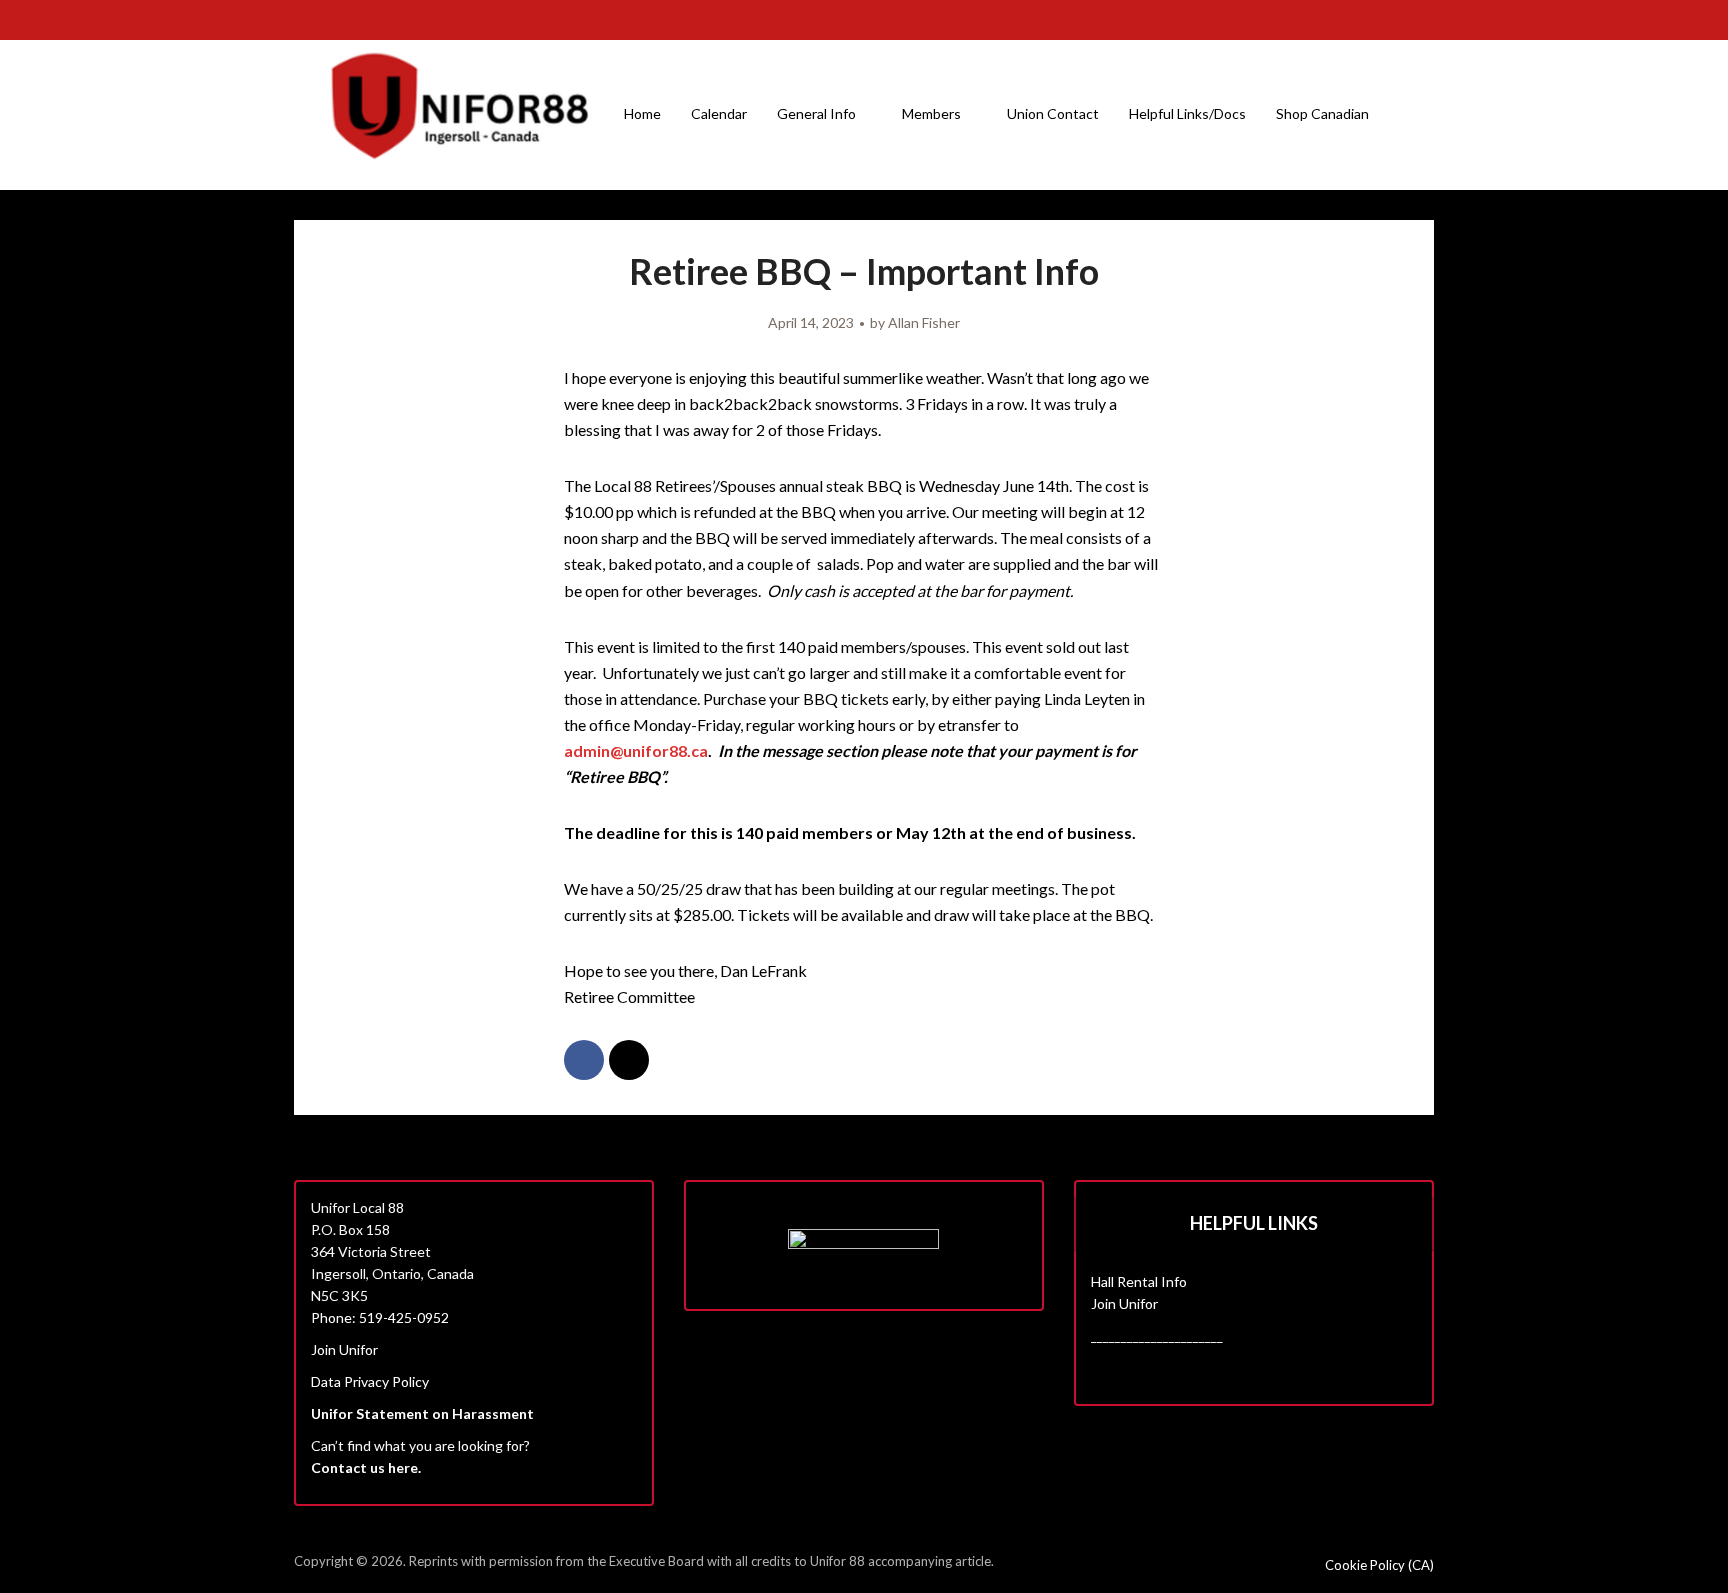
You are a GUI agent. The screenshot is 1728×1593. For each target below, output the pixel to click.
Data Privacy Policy (370, 1381)
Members (931, 113)
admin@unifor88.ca (636, 750)
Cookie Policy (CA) (1379, 1565)
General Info (816, 113)
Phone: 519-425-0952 (380, 1317)
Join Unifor (344, 1349)
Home (642, 113)
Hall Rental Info (1139, 1281)
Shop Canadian (1322, 113)
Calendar (719, 113)
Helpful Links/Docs (1187, 113)
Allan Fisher (924, 322)
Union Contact (1053, 113)
